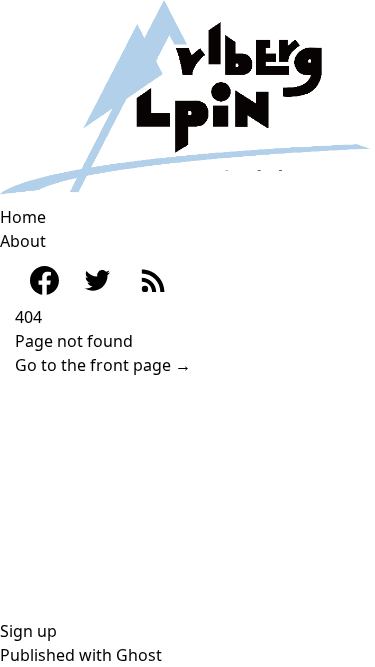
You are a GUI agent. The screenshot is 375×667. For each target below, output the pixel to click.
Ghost (139, 655)
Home (23, 217)
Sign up (28, 631)
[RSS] (152, 279)
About (23, 241)
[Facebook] (34, 280)
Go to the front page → (103, 365)
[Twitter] (97, 280)
